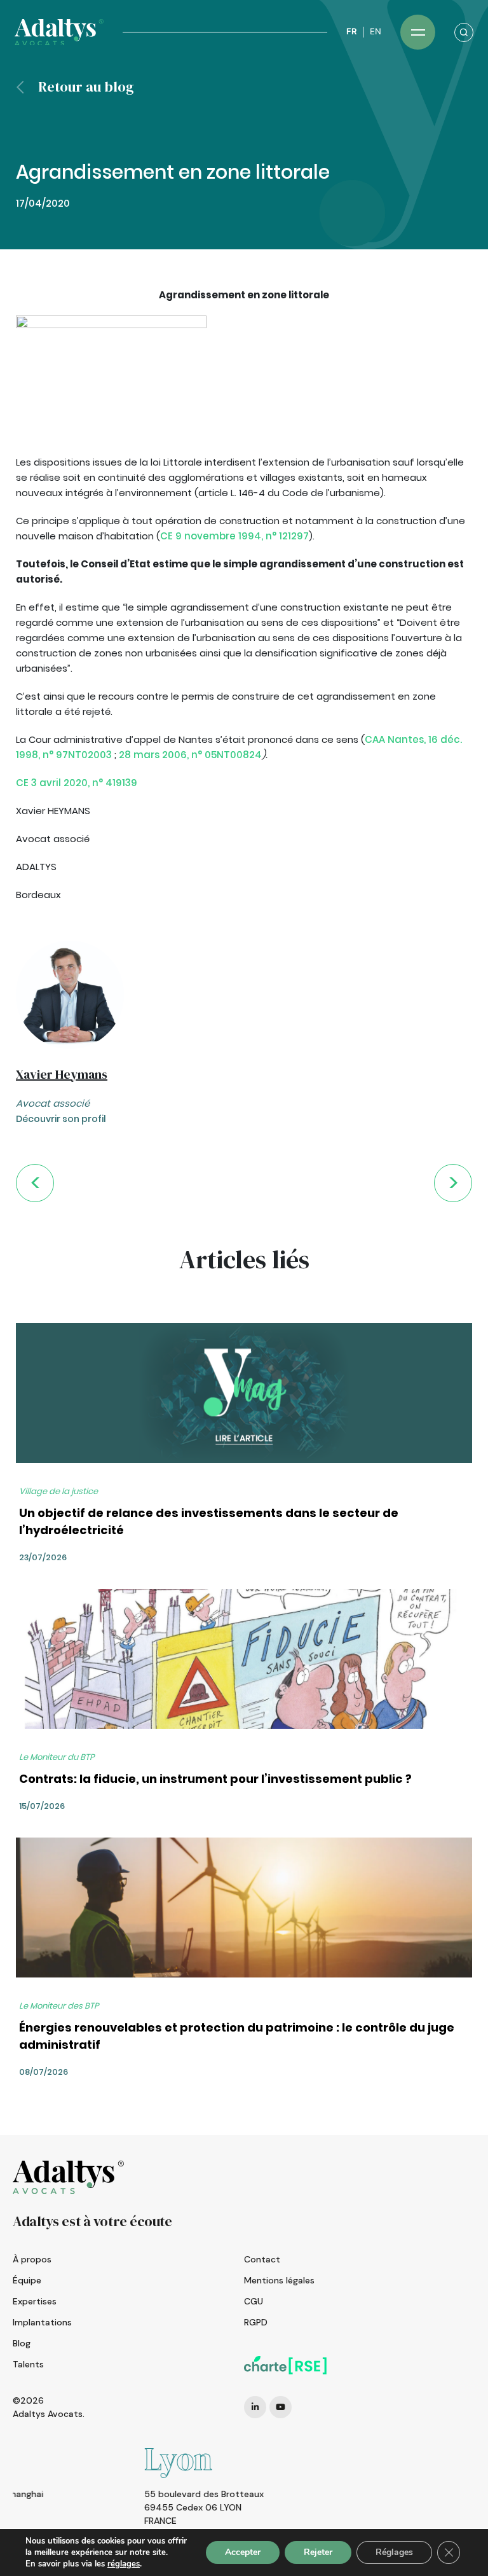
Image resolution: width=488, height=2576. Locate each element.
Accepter (243, 2552)
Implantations (42, 2322)
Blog (22, 2343)
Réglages (394, 2552)
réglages (124, 2564)
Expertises (35, 2301)
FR (351, 31)
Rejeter (318, 2552)
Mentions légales (279, 2280)
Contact (262, 2259)
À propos (32, 2259)
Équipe (27, 2280)
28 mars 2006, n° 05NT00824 (190, 755)
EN (376, 31)
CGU (254, 2301)
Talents (28, 2364)
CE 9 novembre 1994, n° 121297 (234, 536)
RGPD (256, 2322)
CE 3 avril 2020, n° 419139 (77, 783)
